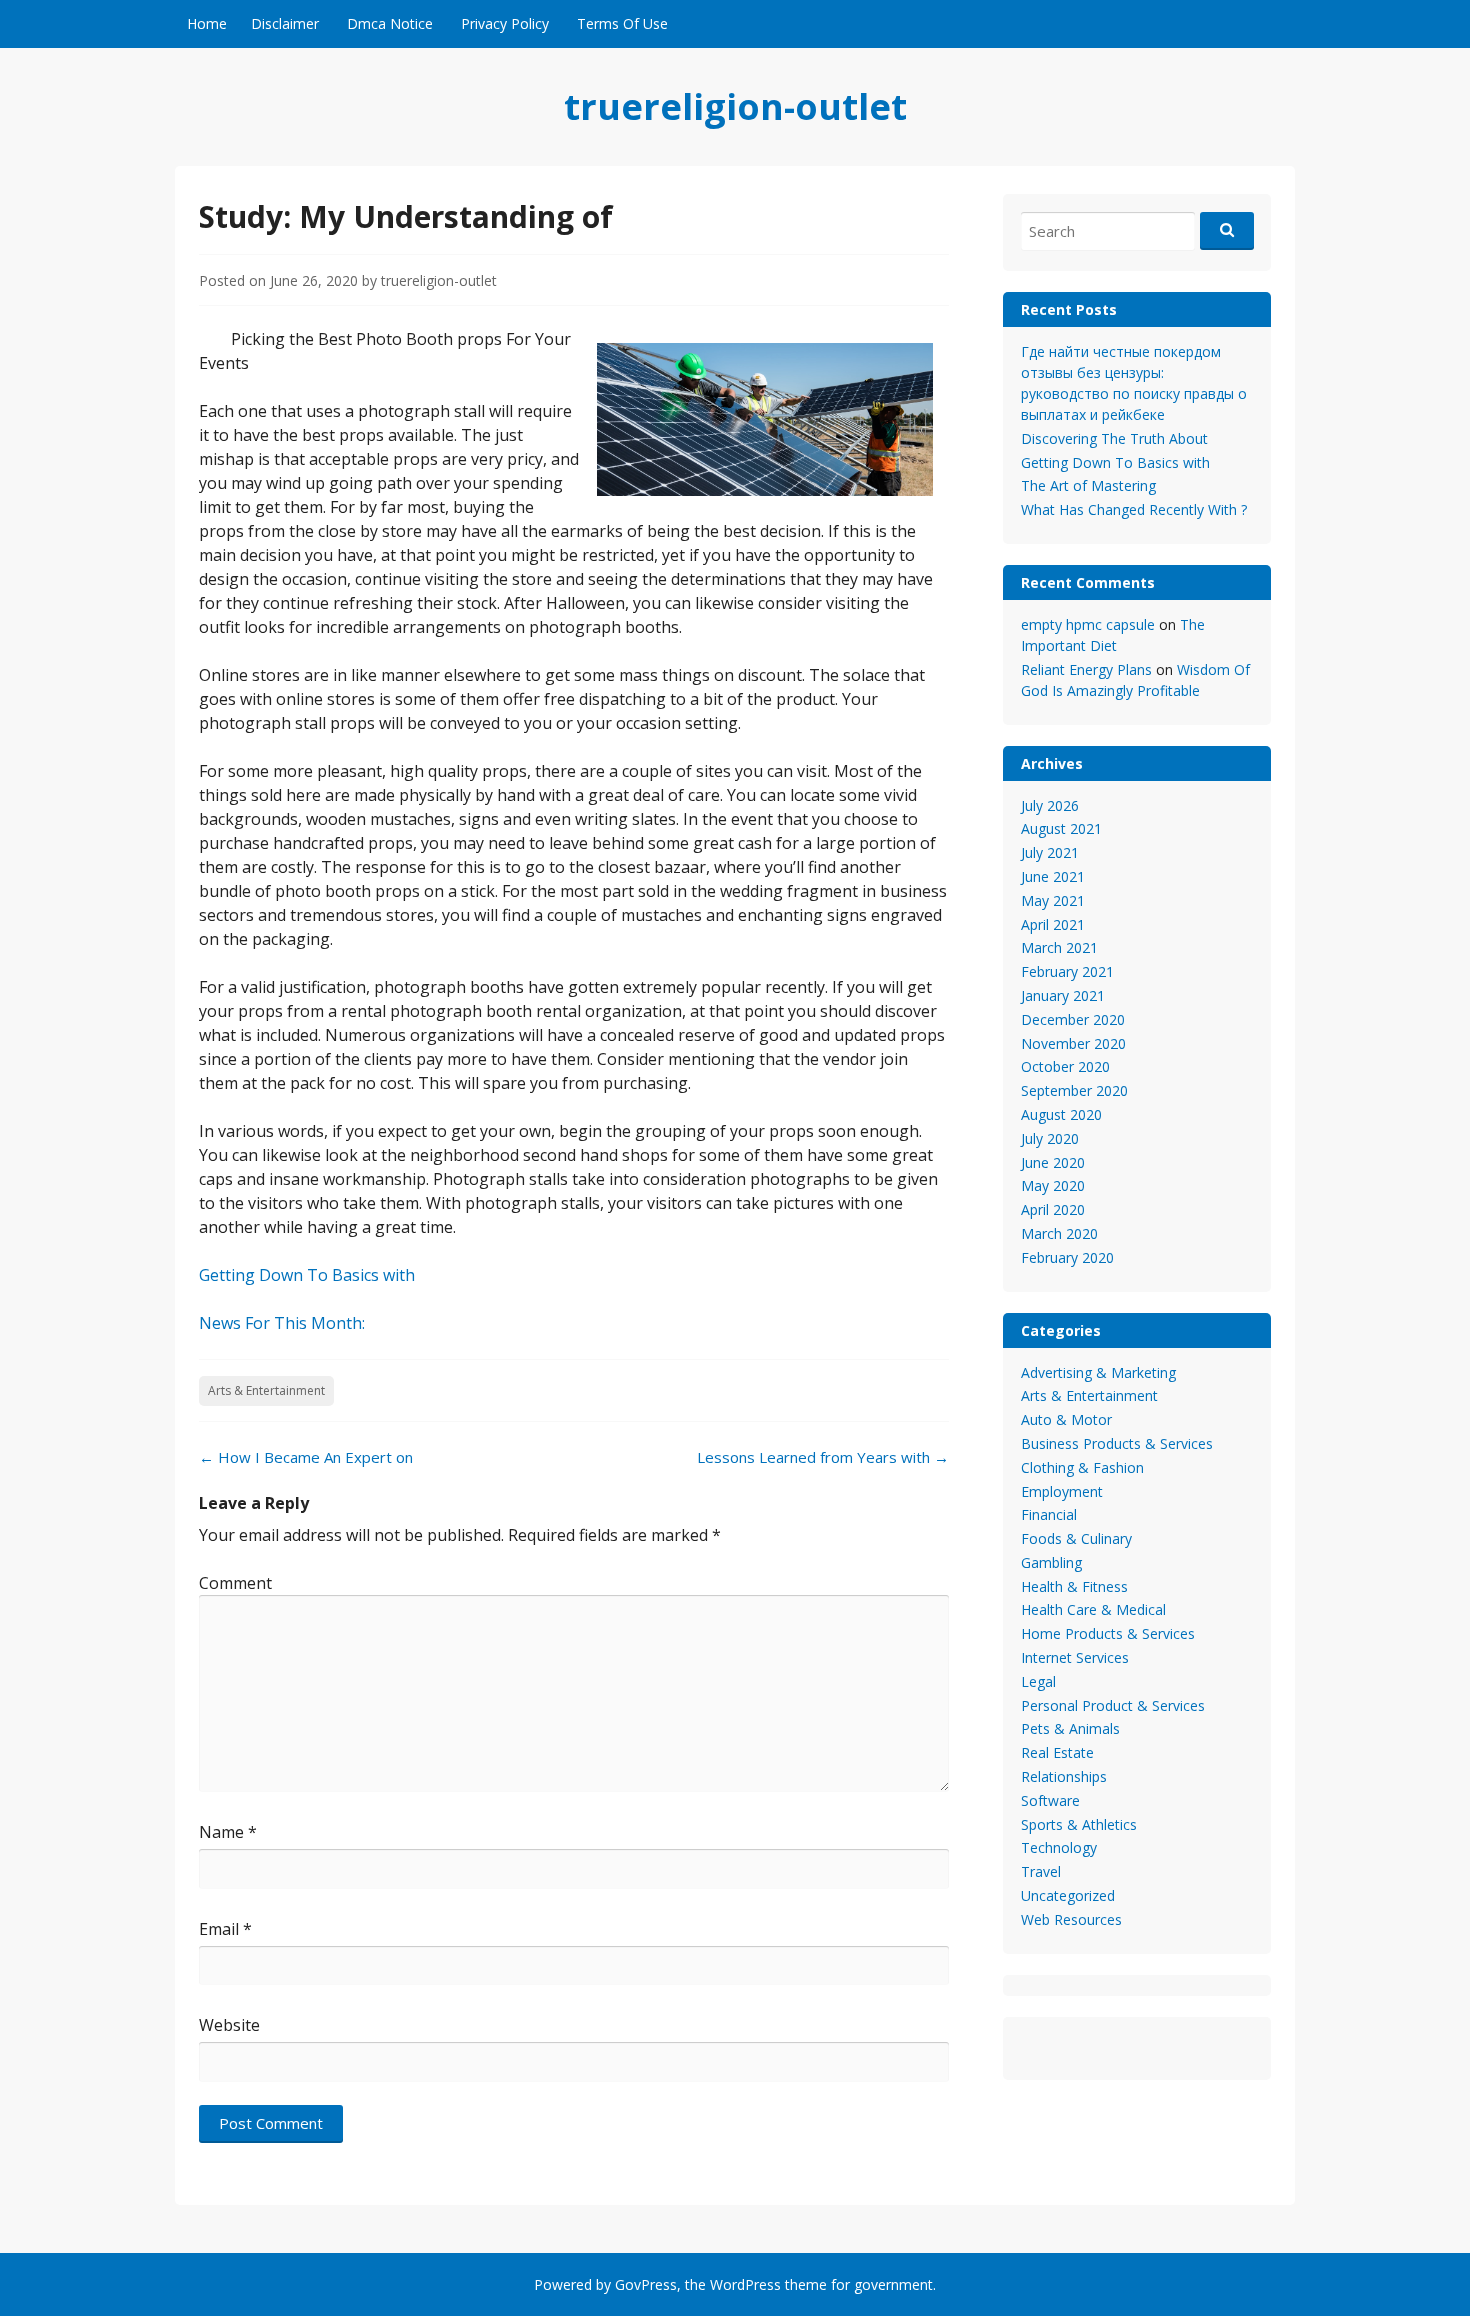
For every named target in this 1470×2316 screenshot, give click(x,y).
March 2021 (1059, 947)
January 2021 (1063, 995)
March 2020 (1059, 1233)
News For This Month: (282, 1323)
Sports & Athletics (1079, 1824)
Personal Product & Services (1113, 1705)
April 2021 (1053, 924)
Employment (1062, 1491)
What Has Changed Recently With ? (1134, 509)
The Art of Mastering (1088, 485)
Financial (1049, 1514)
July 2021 (1050, 852)
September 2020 (1074, 1090)
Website (229, 2025)
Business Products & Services (1117, 1443)
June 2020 (1053, 1162)
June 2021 (1053, 876)
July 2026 (1050, 805)
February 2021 (1067, 971)
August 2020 (1061, 1114)
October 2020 (1065, 1066)
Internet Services (1075, 1657)
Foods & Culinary (1076, 1538)
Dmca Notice (390, 23)
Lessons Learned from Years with (823, 1457)
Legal (1038, 1681)
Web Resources (1071, 1919)
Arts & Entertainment (266, 1390)
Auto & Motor (1066, 1419)
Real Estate (1057, 1752)
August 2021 (1061, 828)
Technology (1059, 1847)
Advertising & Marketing (1098, 1372)
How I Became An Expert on (306, 1457)
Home (207, 23)
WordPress (745, 2284)
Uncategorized (1068, 1895)
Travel (1041, 1871)
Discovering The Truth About (1114, 438)
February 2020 (1067, 1257)
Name (228, 1832)
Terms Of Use (622, 23)
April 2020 (1053, 1209)
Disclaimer (285, 23)
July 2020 (1050, 1138)
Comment (235, 1583)
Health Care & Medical (1093, 1609)
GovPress (646, 2284)
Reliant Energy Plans (1086, 669)
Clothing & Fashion (1082, 1467)
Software (1050, 1800)
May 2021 (1053, 900)
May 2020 (1053, 1185)
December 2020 (1073, 1019)
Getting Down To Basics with (307, 1275)
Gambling (1051, 1562)
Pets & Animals (1070, 1728)
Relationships (1064, 1776)
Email (225, 1929)
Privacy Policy (505, 23)
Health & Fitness (1074, 1586)
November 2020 (1073, 1043)
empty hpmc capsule (1088, 624)
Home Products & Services (1108, 1633)
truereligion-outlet (735, 106)
